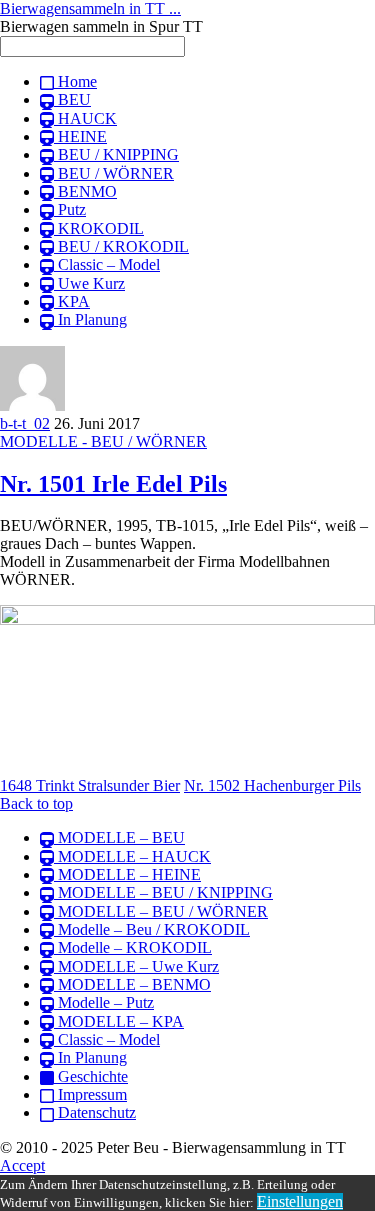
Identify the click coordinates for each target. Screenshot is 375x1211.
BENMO (85, 191)
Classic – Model (107, 264)
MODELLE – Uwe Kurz (136, 966)
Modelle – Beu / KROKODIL (152, 929)
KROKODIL (99, 228)
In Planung (90, 319)
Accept (22, 1165)
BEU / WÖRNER (114, 173)
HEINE (80, 136)
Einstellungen (300, 1201)
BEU (72, 99)
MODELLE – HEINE (127, 874)
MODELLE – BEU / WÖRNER (161, 911)
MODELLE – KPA (119, 1021)
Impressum (90, 1094)
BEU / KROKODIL (121, 246)
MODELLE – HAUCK (132, 856)
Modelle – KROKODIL (133, 947)
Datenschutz (95, 1112)
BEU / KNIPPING (116, 154)
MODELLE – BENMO (132, 984)
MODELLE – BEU (119, 837)
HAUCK (85, 118)
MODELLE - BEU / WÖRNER (103, 441)
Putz (70, 209)
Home (75, 81)
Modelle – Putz (104, 1002)
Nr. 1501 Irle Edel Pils (113, 484)
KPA (72, 301)
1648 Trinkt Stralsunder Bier (90, 785)
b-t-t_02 (25, 423)
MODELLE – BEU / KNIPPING (163, 892)
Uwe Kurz (89, 283)
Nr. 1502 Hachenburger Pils (272, 785)
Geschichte (91, 1076)
